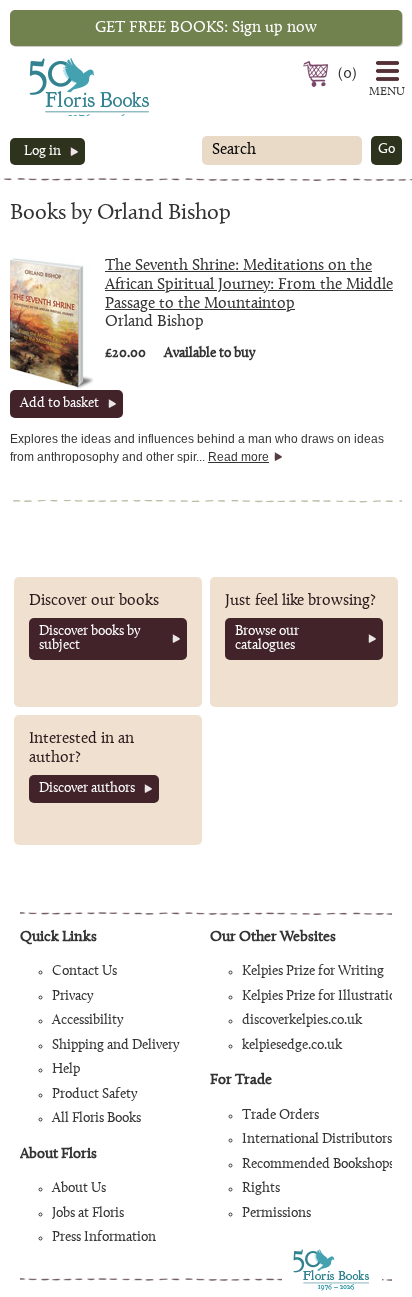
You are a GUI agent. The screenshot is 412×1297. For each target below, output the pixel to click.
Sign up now (206, 28)
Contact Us (84, 972)
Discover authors (87, 789)
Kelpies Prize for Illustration (323, 997)
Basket (318, 74)
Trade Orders (280, 1116)
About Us (79, 1189)
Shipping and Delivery (115, 1046)
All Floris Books (96, 1119)
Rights (261, 1189)
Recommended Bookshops (318, 1165)
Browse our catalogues (267, 639)
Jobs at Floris (88, 1214)
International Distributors (317, 1140)
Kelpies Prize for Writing (313, 972)
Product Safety (94, 1095)
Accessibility (87, 1021)
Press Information (104, 1238)
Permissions (276, 1214)
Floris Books (52, 64)
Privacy (72, 997)
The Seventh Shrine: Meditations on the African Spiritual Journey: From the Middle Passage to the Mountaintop (249, 285)
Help (66, 1070)
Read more (238, 457)
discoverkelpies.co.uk (302, 1021)
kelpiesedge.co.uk (292, 1046)
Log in (42, 152)
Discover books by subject (89, 639)
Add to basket (59, 404)
